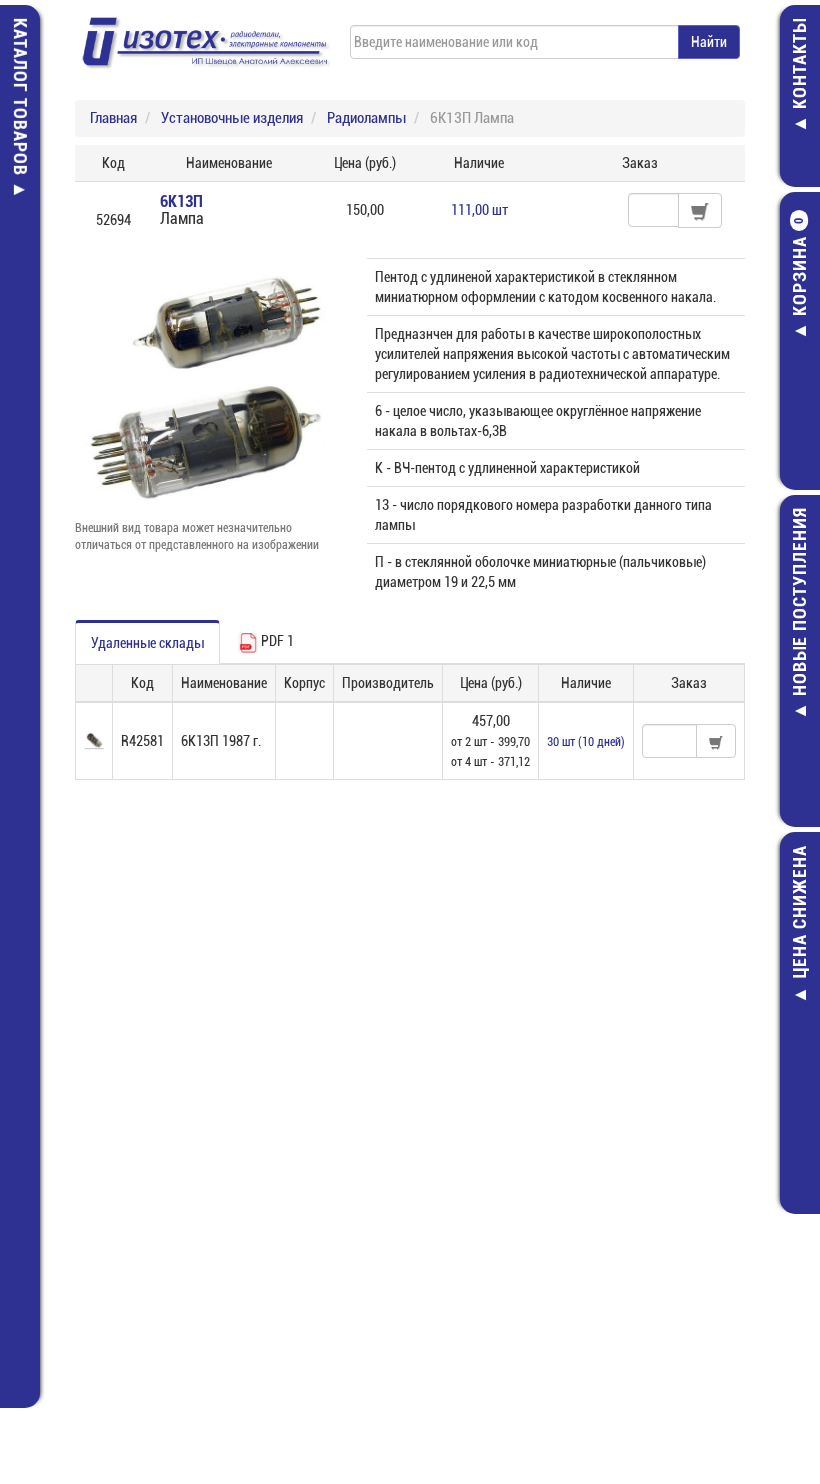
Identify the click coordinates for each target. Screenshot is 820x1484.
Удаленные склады (147, 643)
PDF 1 (276, 641)
